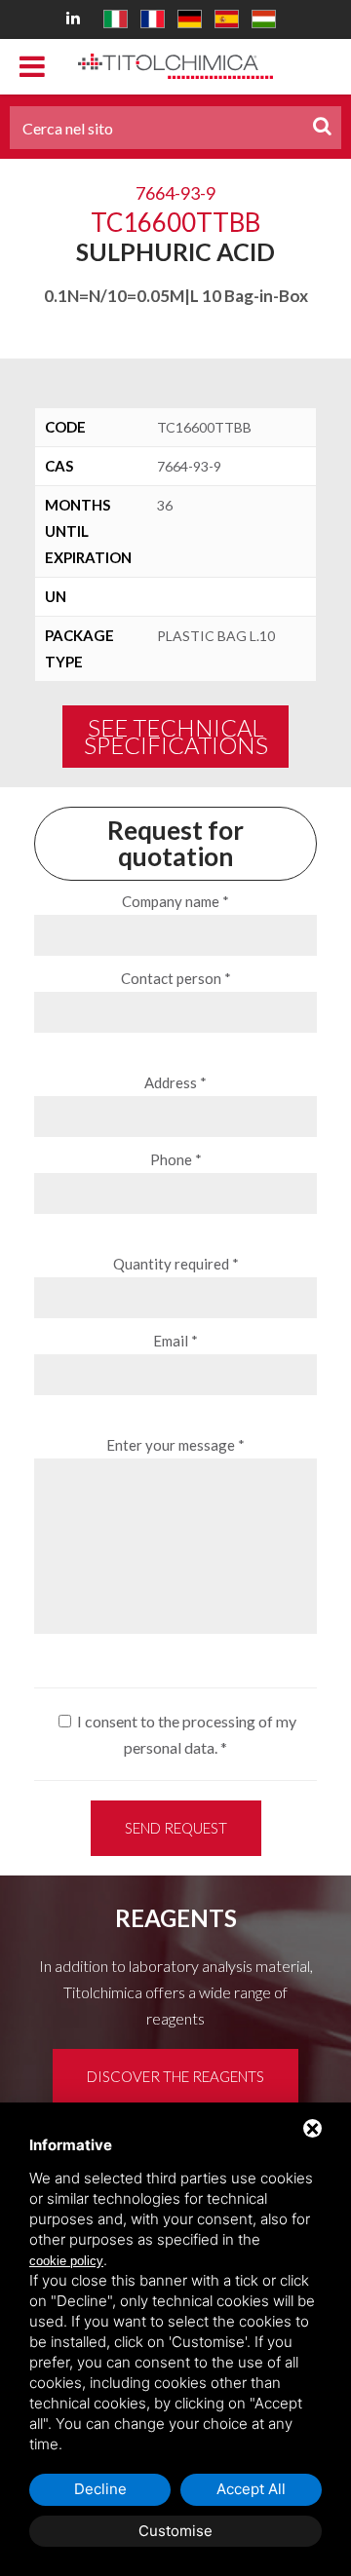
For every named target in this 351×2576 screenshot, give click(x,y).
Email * (175, 1341)
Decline (100, 2489)
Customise (175, 2531)
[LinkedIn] (76, 17)
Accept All (251, 2489)
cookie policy (66, 2261)
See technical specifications (176, 736)
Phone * (176, 1159)
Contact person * (176, 978)
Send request (176, 1828)
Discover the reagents (175, 2076)
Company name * (175, 901)
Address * (175, 1082)
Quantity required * (176, 1264)
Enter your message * (175, 1445)
